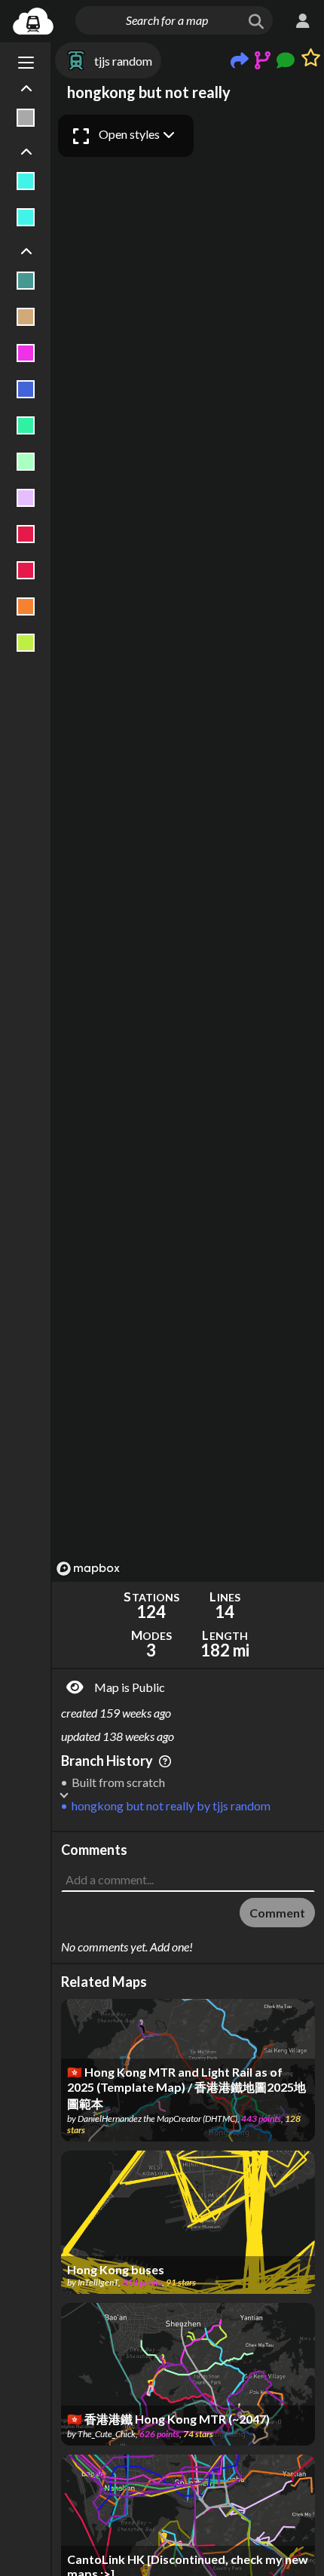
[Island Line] (26, 389)
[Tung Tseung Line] (26, 606)
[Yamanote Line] (26, 643)
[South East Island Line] (26, 462)
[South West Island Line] (26, 498)
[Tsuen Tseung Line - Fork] (26, 570)
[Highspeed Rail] (26, 118)
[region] (188, 844)
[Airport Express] (26, 281)
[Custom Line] (26, 317)
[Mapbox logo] (88, 1569)
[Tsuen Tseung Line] (26, 534)
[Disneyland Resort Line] (26, 353)
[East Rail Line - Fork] (26, 217)
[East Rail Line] (26, 181)
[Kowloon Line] (26, 425)
